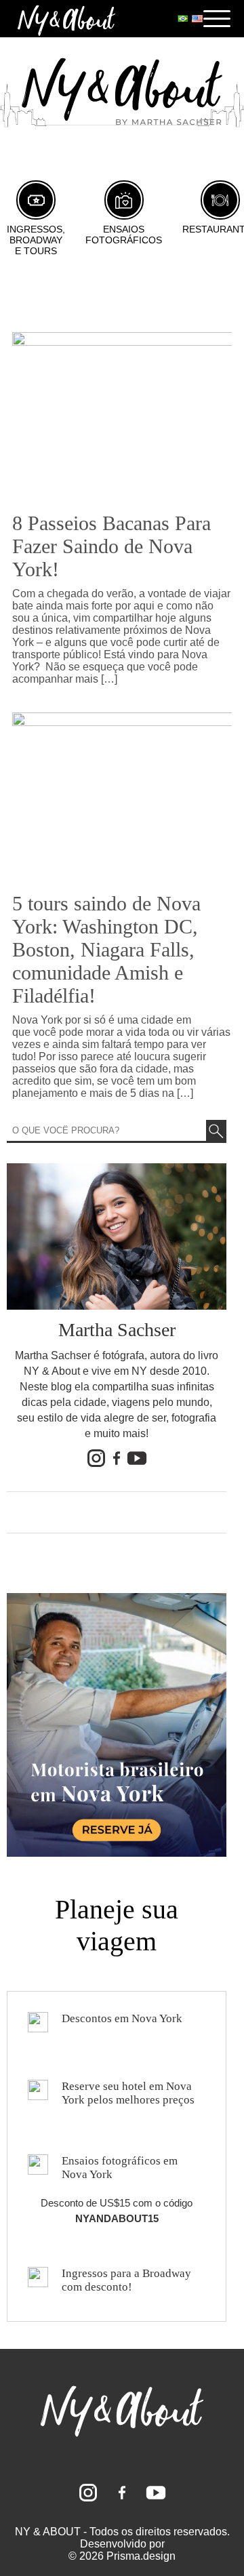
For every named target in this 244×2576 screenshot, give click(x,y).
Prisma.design (141, 2556)
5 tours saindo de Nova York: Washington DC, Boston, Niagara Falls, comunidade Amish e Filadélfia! (106, 949)
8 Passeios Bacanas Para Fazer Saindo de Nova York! (111, 546)
